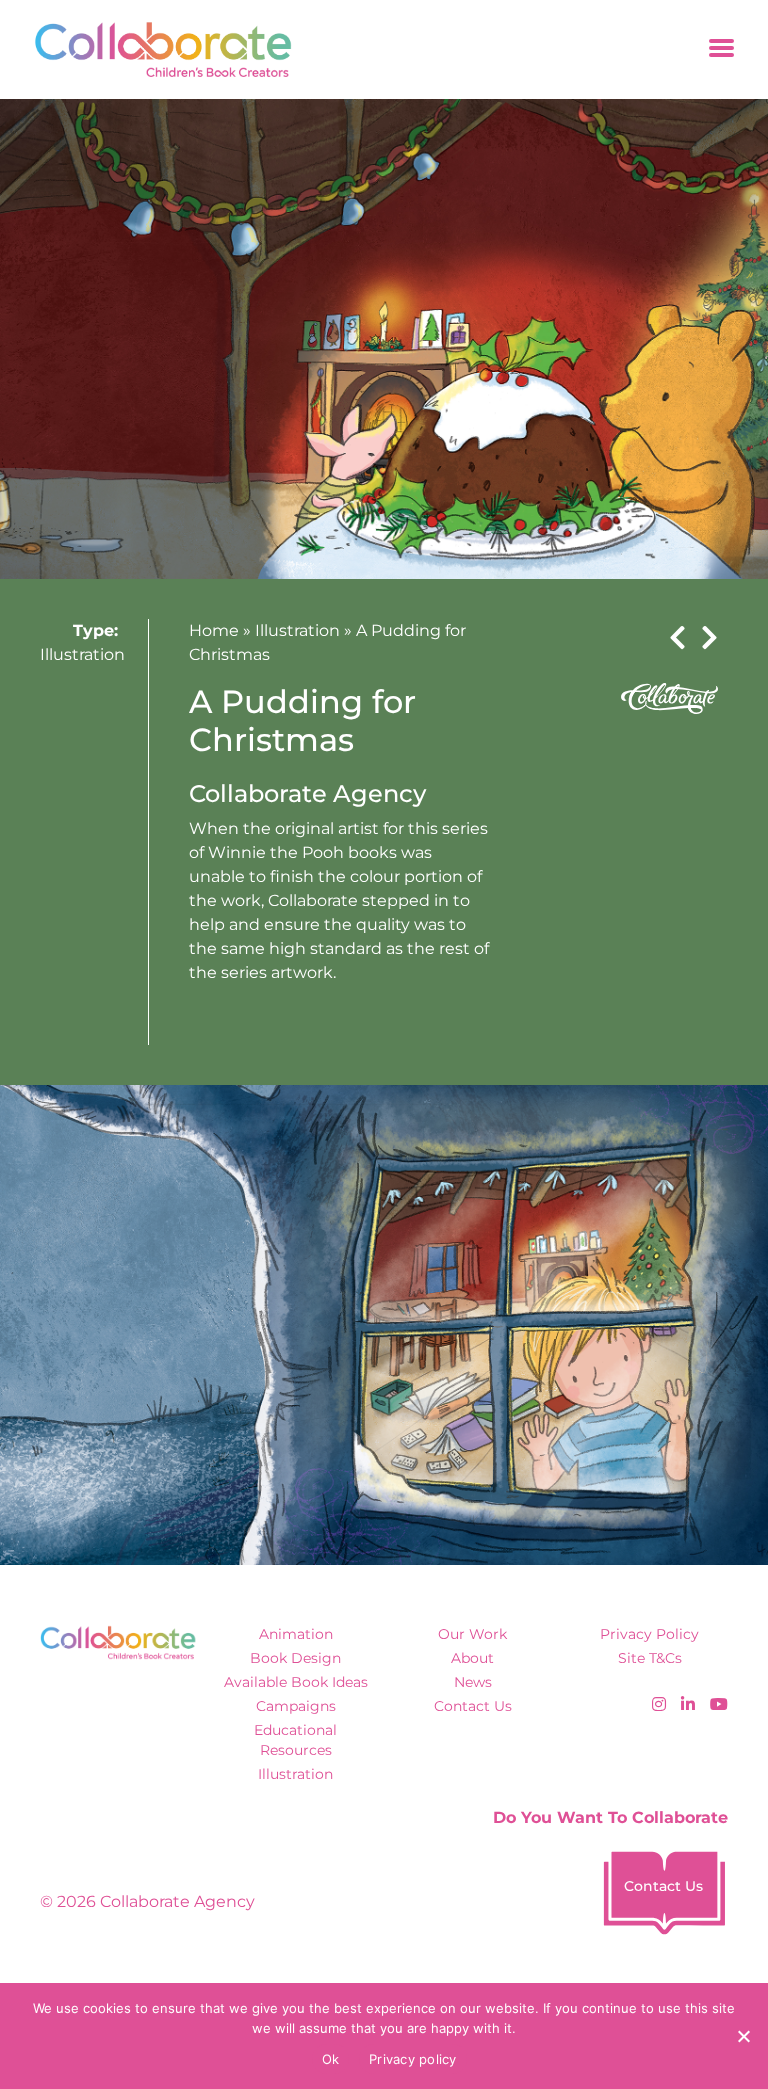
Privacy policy (413, 2059)
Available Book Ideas (296, 1682)
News (473, 1682)
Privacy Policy (649, 1634)
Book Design (295, 1658)
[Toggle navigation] (721, 49)
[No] (743, 2036)
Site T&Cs (650, 1658)
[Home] (156, 49)
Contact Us (473, 1706)
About (472, 1658)
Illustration (82, 654)
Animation (296, 1634)
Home (214, 630)
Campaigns (296, 1706)
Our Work (472, 1634)
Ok (331, 2059)
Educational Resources (295, 1739)
